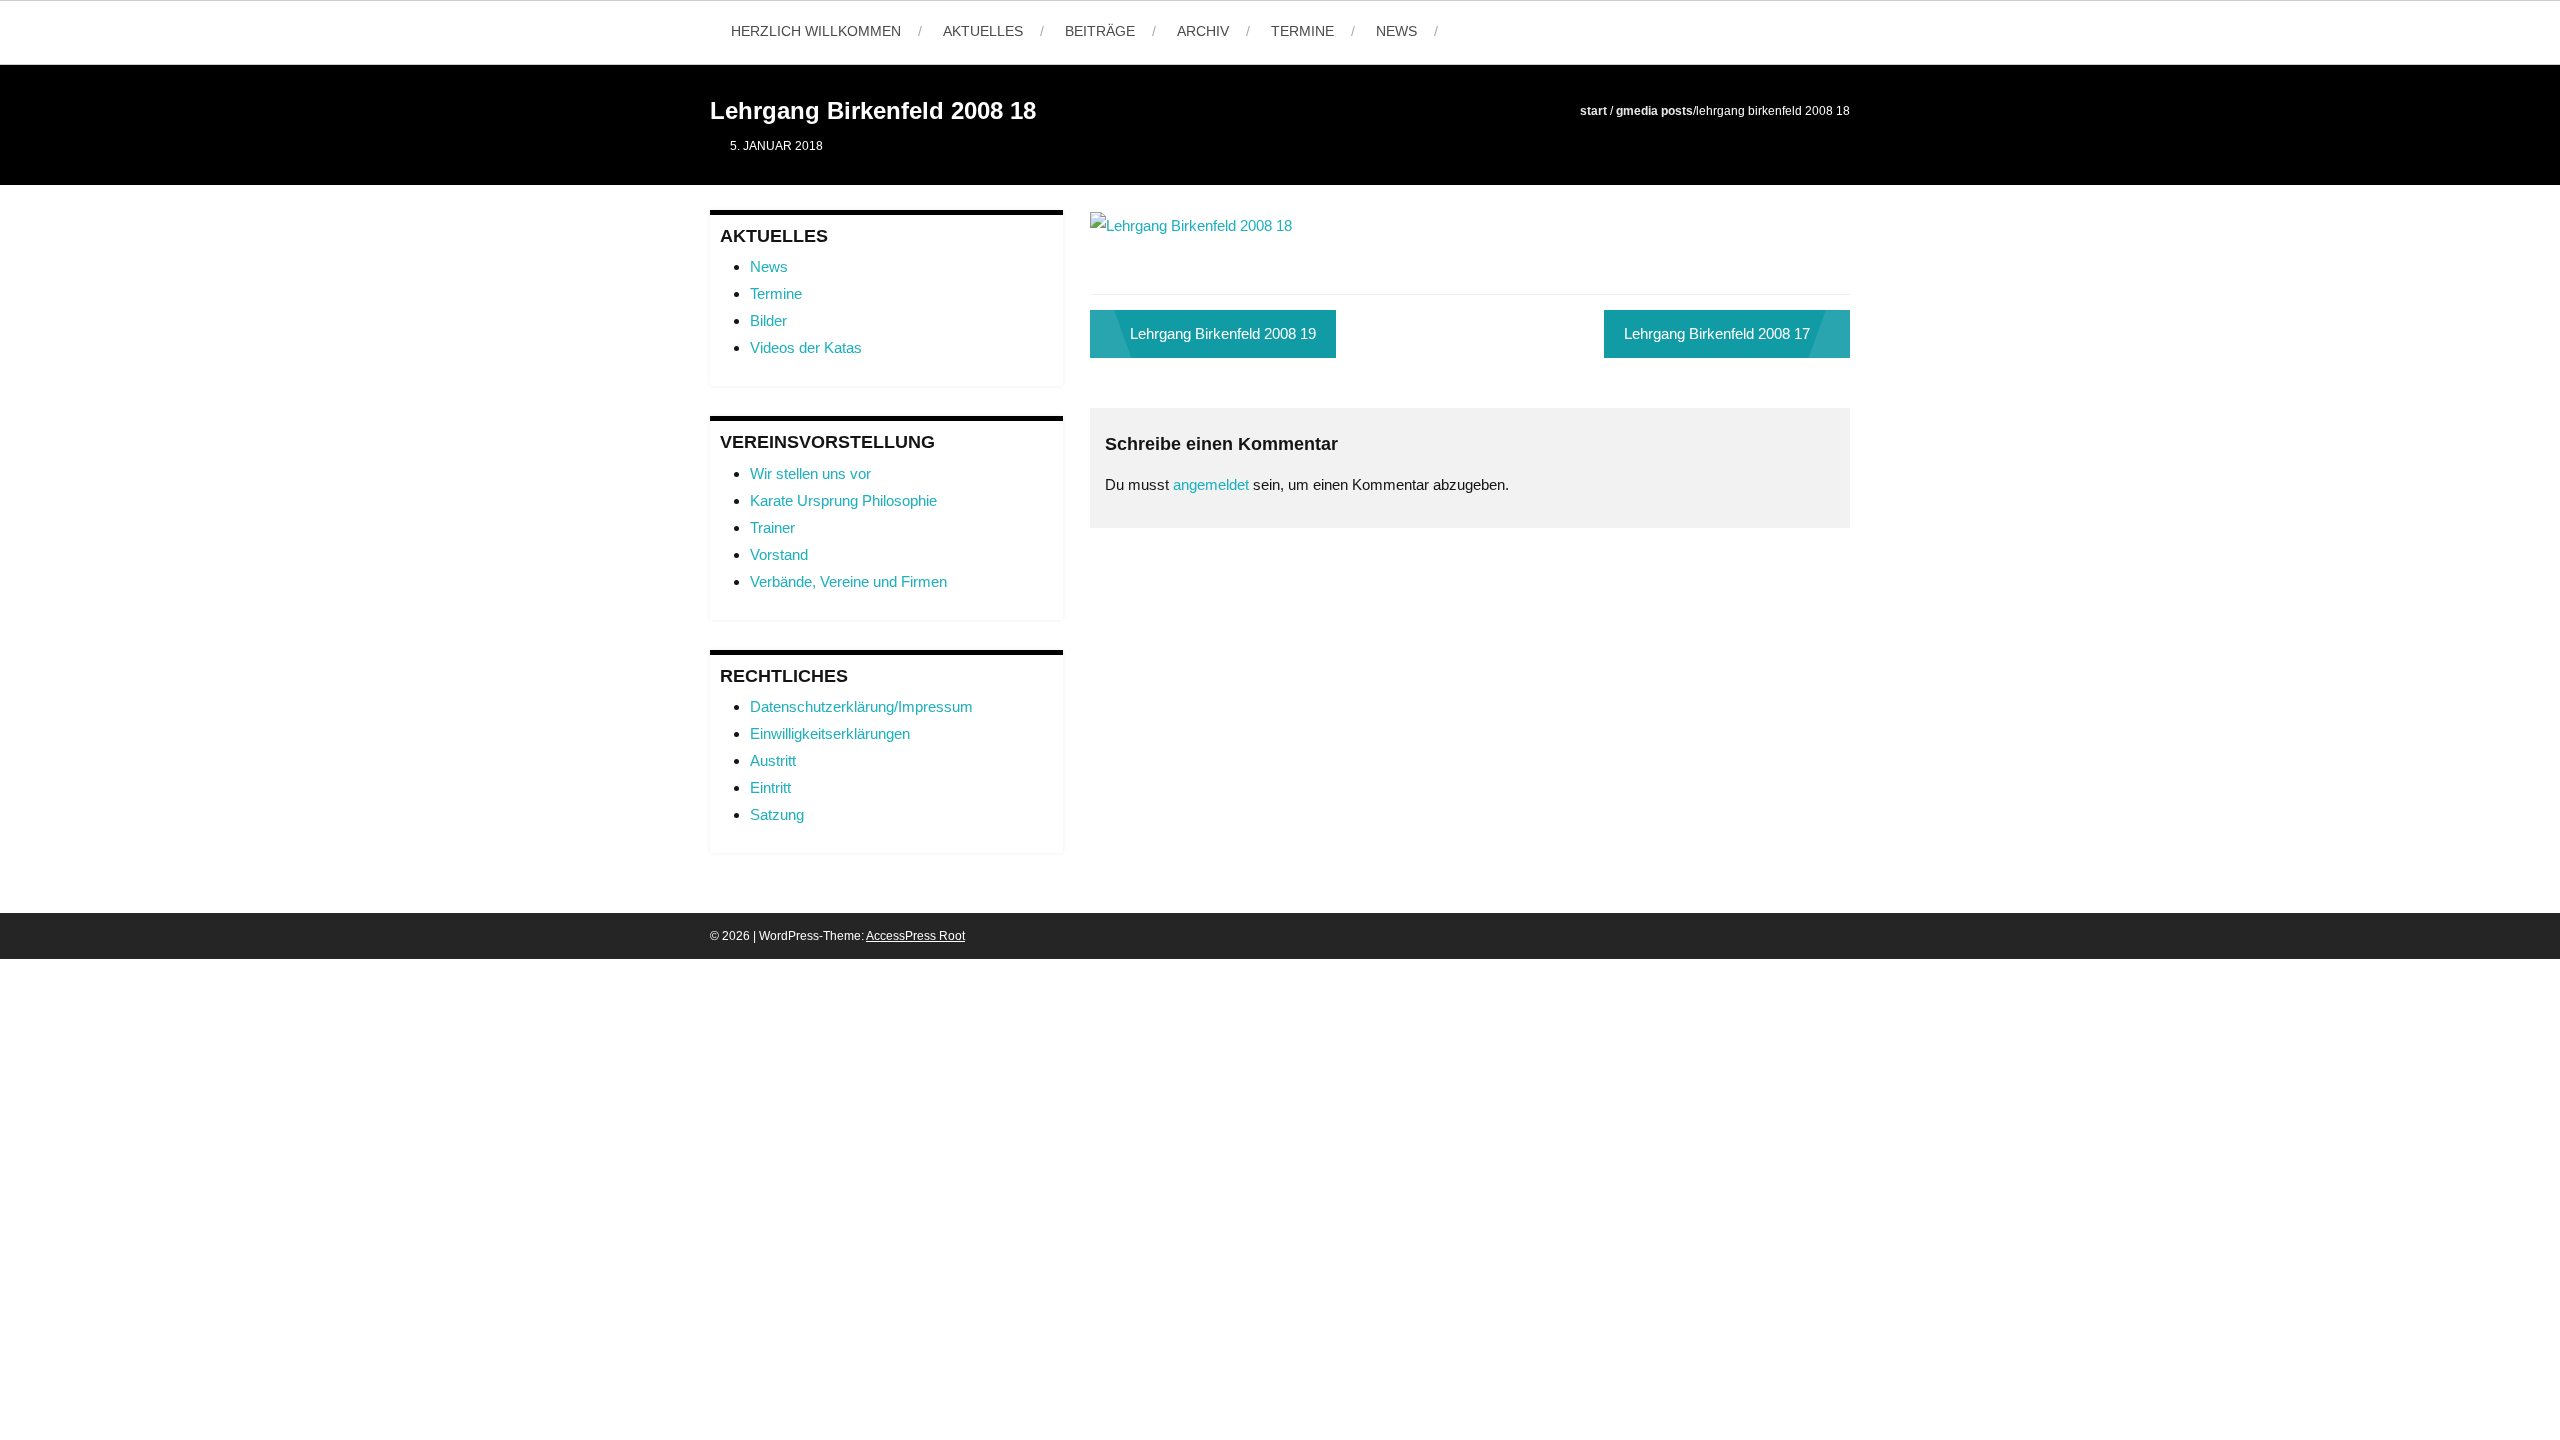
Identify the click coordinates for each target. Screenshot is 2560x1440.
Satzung (777, 814)
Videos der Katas (806, 347)
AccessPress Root (915, 936)
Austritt (773, 760)
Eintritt (770, 787)
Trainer (772, 527)
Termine (1302, 31)
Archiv (1203, 31)
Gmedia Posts (1654, 111)
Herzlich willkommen (816, 31)
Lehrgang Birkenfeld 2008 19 (1223, 333)
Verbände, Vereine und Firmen (848, 581)
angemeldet (1211, 484)
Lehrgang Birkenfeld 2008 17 (1717, 333)
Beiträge (1100, 31)
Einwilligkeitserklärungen (830, 733)
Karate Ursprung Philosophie (843, 500)
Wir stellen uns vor (810, 473)
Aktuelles (983, 31)
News (1396, 31)
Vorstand (779, 554)
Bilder (768, 320)
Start (1593, 111)
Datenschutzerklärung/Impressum (861, 706)
